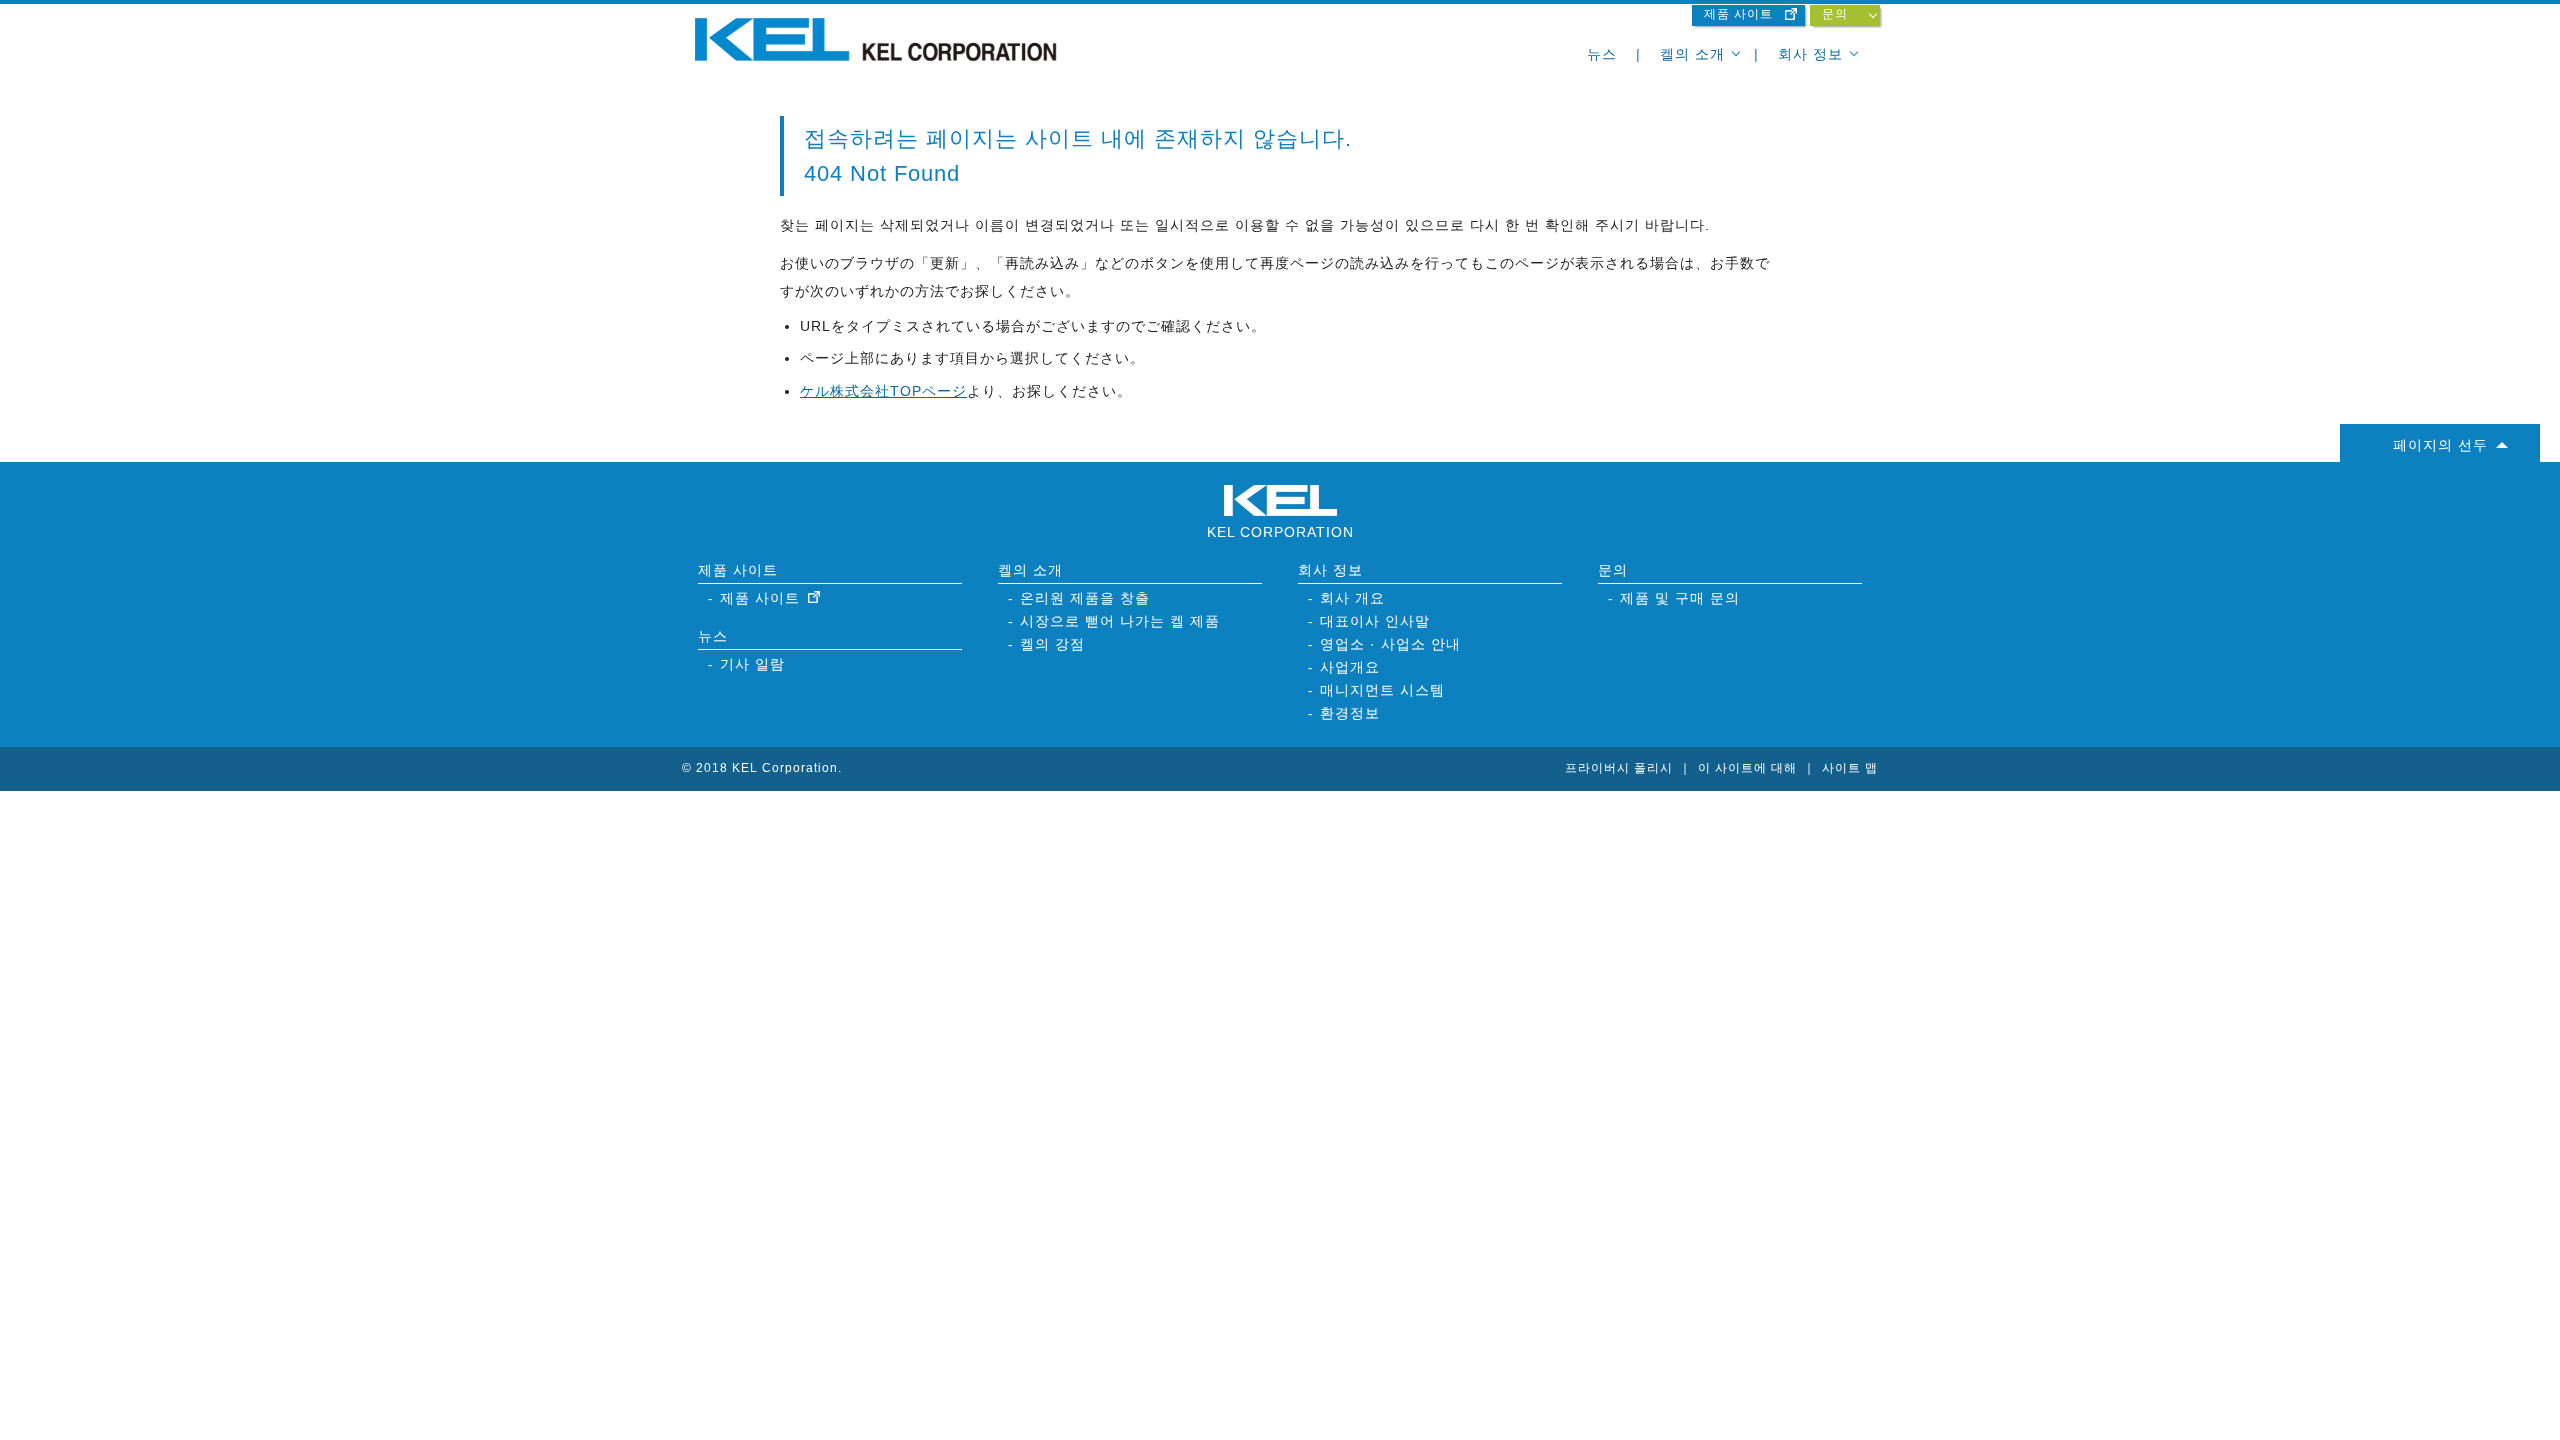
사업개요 (1350, 667)
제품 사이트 (1738, 14)
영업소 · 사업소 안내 (1390, 644)
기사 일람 (752, 664)
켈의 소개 (1692, 54)
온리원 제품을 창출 (1085, 598)
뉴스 (1602, 54)
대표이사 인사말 (1375, 621)
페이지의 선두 (2440, 445)
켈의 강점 (1052, 644)
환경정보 (1350, 713)
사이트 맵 (1850, 768)
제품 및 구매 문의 (1680, 598)
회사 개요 (1352, 598)
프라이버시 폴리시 (1619, 768)
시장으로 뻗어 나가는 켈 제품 (1120, 621)
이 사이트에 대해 (1747, 768)
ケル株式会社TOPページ (883, 391)
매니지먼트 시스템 (1382, 690)
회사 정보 (1810, 54)
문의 (1835, 14)
